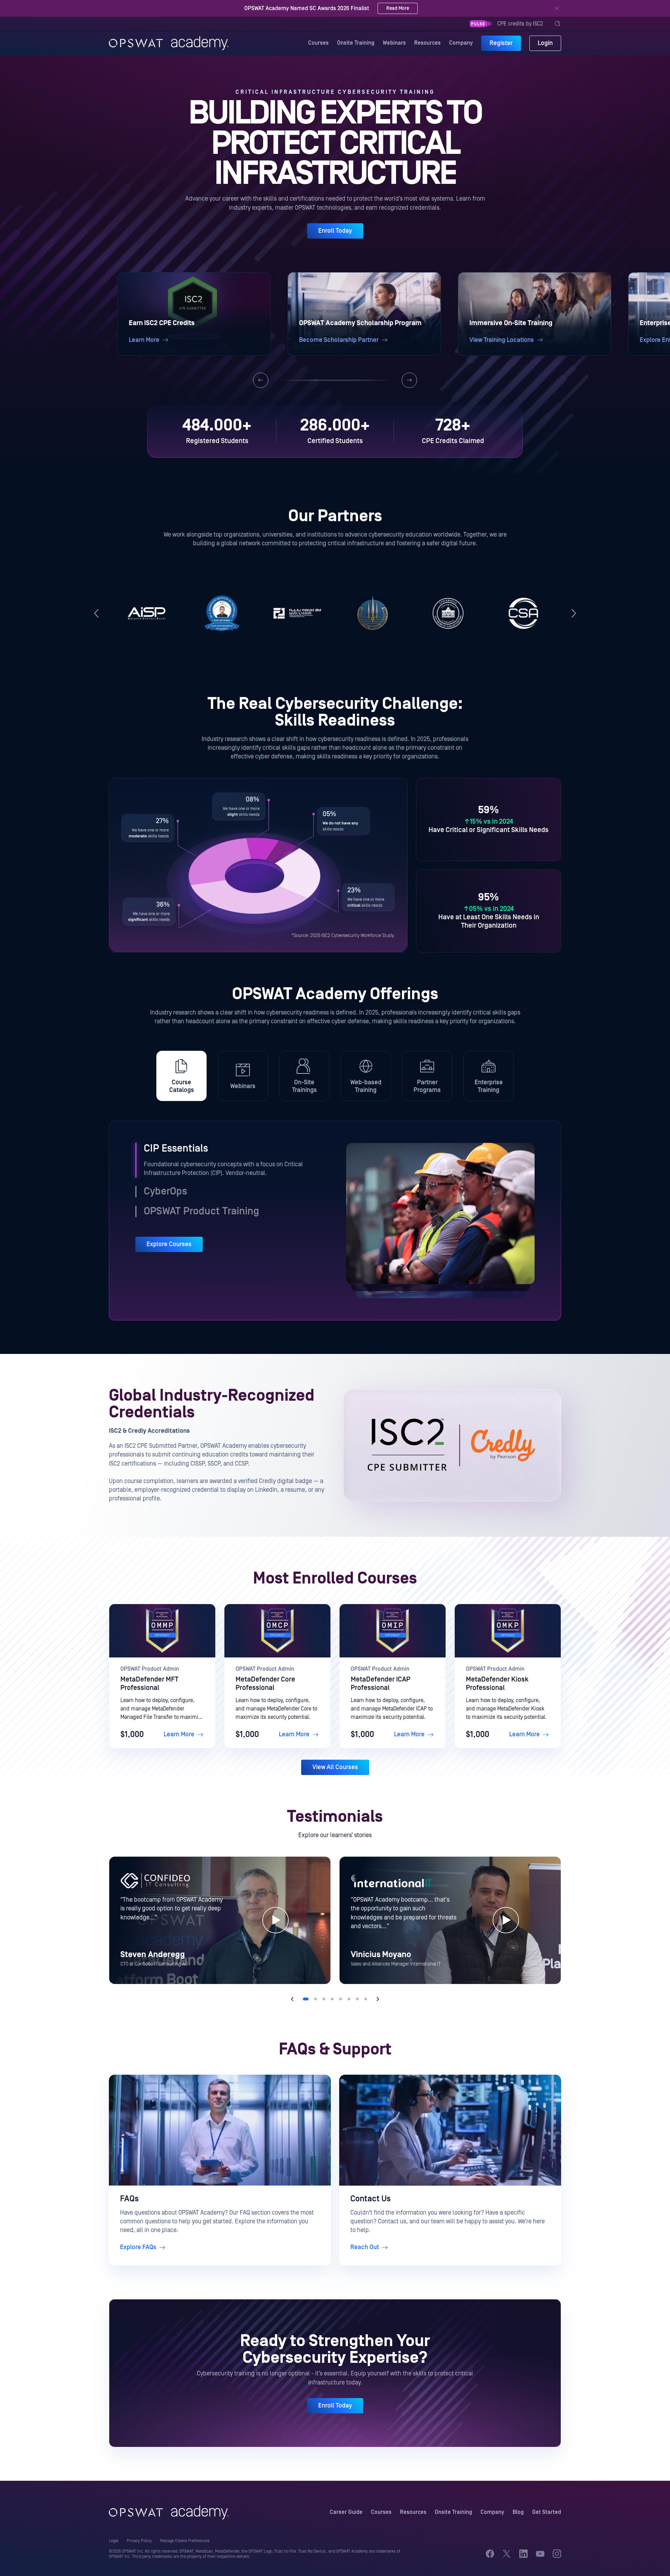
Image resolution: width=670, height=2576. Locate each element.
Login (545, 43)
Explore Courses (169, 1244)
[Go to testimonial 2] (315, 1999)
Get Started (547, 2512)
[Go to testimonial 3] (324, 1999)
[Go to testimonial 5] (341, 1999)
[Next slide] (409, 380)
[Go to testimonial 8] (366, 1999)
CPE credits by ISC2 (520, 24)
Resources (427, 43)
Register (501, 43)
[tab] (181, 1076)
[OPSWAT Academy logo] (169, 43)
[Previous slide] (261, 380)
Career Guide (346, 2512)
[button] (194, 314)
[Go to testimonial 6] (349, 1999)
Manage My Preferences (497, 2551)
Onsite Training (356, 43)
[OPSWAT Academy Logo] (169, 2513)
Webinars (394, 43)
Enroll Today (335, 231)
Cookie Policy (154, 2567)
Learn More (179, 1734)
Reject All (550, 2551)
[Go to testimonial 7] (357, 1999)
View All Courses (335, 1767)
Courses (318, 43)
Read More (384, 8)
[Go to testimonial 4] (332, 1999)
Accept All (597, 2551)
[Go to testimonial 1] (306, 1999)
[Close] (557, 8)
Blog (518, 2512)
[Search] (558, 24)
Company (461, 43)
